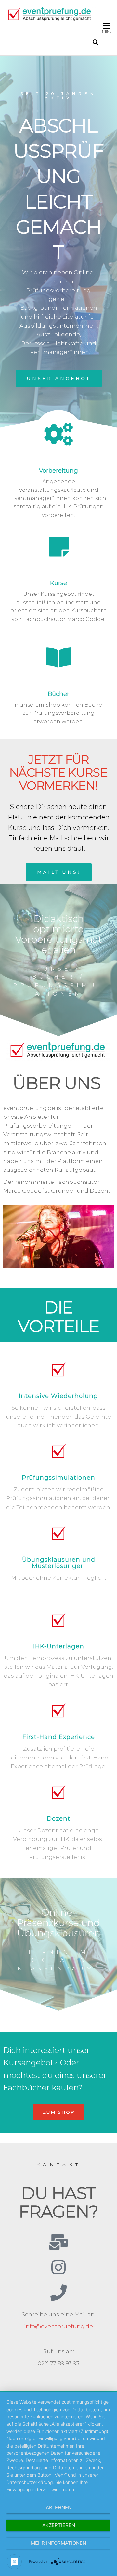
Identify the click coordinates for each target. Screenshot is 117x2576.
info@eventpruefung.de (58, 2326)
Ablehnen (59, 2508)
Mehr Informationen (58, 2543)
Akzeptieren (59, 2525)
